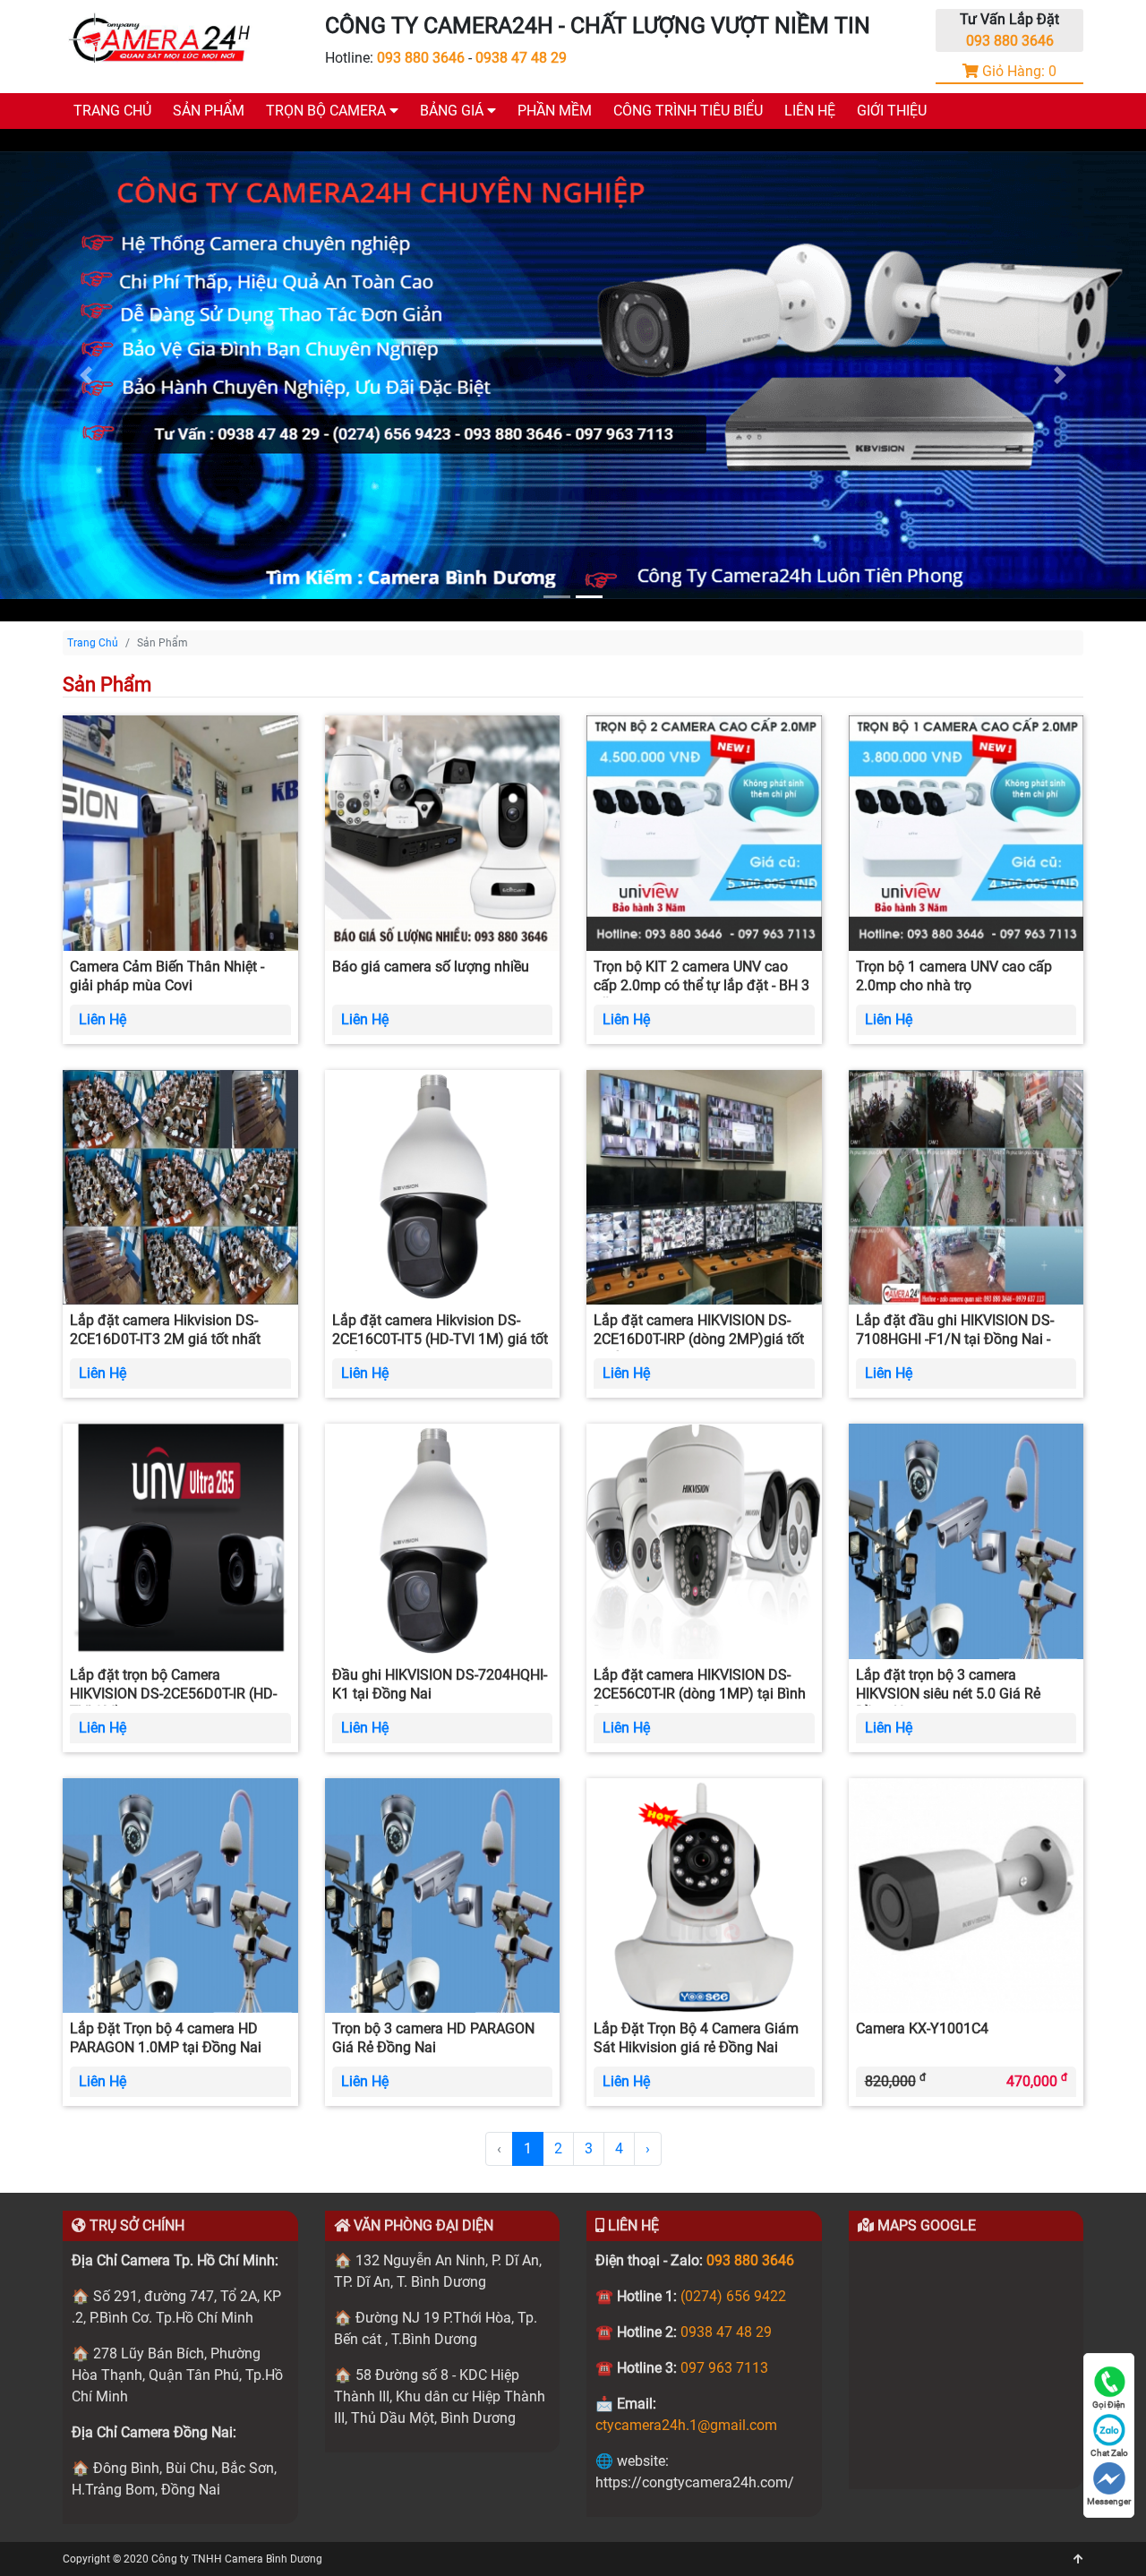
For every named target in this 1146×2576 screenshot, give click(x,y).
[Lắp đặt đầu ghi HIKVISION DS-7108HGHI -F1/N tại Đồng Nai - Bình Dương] (966, 1186)
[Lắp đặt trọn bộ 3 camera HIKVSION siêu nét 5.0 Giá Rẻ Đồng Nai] (966, 1540)
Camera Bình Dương (274, 2559)
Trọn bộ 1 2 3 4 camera (339, 154)
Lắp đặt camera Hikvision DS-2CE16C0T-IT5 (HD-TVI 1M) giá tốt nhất (440, 1339)
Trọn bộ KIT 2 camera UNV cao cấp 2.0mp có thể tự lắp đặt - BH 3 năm (701, 985)
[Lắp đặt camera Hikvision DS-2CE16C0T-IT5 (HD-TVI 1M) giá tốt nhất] (443, 1186)
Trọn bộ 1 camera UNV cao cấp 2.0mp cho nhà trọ (954, 976)
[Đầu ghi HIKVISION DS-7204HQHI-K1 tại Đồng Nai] (443, 1540)
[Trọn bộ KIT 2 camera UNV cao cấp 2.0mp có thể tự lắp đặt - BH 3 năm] (704, 832)
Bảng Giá (453, 111)
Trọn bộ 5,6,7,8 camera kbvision (523, 187)
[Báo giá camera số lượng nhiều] (443, 832)
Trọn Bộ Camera (328, 111)
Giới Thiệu (892, 111)
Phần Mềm (555, 111)
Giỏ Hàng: (1018, 71)
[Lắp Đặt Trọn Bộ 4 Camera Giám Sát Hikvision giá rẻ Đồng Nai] (704, 1894)
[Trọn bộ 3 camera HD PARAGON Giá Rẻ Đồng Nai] (443, 1894)
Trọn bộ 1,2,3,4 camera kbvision (523, 154)
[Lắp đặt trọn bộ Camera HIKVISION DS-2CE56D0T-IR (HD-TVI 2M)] (180, 1540)
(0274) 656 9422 (733, 2296)
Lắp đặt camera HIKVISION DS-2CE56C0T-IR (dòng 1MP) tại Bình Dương (700, 1694)
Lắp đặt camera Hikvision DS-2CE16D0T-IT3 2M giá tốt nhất (165, 1330)
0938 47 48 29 (521, 58)
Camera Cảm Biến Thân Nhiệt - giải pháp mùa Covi (167, 976)
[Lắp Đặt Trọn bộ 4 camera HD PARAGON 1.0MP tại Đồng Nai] (180, 1894)
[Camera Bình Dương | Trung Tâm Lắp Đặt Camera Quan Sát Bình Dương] (161, 39)
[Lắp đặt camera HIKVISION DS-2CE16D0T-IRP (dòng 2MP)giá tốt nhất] (704, 1186)
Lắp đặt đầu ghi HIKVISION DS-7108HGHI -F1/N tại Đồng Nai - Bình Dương (955, 1339)
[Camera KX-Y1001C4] (966, 1894)
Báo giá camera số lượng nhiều (431, 967)
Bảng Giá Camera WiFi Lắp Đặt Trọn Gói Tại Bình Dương (595, 253)
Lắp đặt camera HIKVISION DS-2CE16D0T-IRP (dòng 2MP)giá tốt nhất (699, 1339)
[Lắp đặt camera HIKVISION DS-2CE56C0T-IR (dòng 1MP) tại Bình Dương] (704, 1540)
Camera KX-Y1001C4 (922, 2028)
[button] (86, 375)
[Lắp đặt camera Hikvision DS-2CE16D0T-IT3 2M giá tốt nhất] (180, 1186)
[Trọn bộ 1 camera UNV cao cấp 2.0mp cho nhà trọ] (966, 832)
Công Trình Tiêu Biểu (688, 111)
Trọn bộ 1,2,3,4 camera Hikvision (525, 220)
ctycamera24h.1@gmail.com (686, 2425)
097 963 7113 (724, 2368)
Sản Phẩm (209, 111)
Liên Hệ (810, 111)
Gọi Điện (1109, 2405)
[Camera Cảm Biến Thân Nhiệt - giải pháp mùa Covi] (180, 832)
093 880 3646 (421, 58)
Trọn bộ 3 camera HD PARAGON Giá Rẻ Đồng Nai (433, 2038)
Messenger (1109, 2501)
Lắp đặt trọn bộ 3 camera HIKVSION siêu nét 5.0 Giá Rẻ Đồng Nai (948, 1694)
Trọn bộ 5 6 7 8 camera (339, 187)
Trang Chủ (112, 111)
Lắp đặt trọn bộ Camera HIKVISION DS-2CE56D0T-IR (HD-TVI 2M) (173, 1694)
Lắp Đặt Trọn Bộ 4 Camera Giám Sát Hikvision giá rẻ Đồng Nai (696, 2038)
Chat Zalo (1109, 2453)
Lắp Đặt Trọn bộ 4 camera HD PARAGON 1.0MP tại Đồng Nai (166, 2038)
